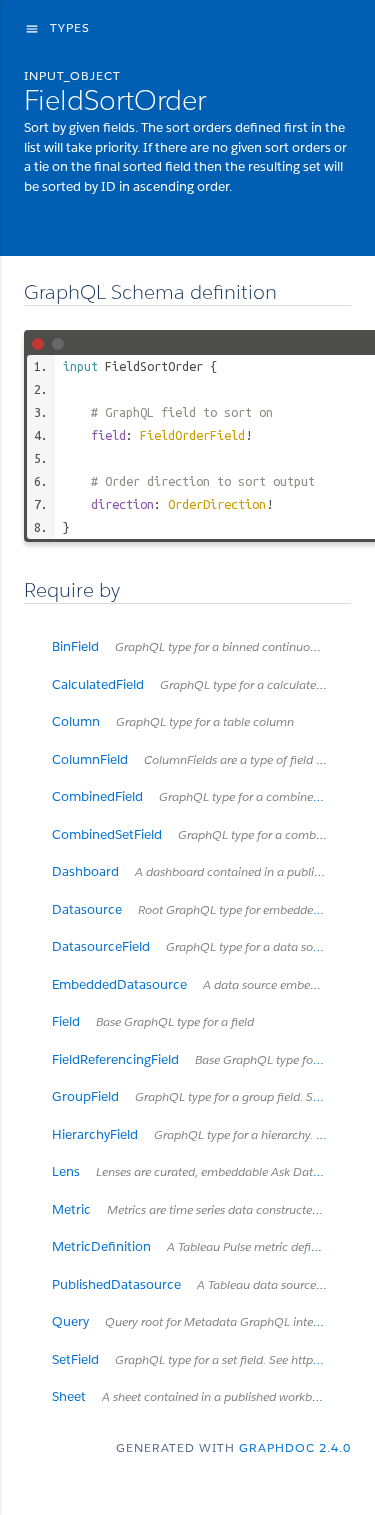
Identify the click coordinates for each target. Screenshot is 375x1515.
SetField (201, 1359)
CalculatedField (201, 684)
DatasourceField (201, 946)
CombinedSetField (201, 834)
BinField (201, 646)
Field (153, 1021)
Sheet (193, 1396)
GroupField (201, 1096)
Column (173, 721)
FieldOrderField (192, 435)
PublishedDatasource (201, 1284)
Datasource (201, 909)
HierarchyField (201, 1134)
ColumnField (201, 759)
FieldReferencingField (201, 1059)
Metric (201, 1209)
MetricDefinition (201, 1246)
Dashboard (201, 871)
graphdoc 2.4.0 (295, 1447)
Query (196, 1321)
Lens (201, 1171)
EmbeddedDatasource (201, 984)
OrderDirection (217, 504)
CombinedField (201, 796)
